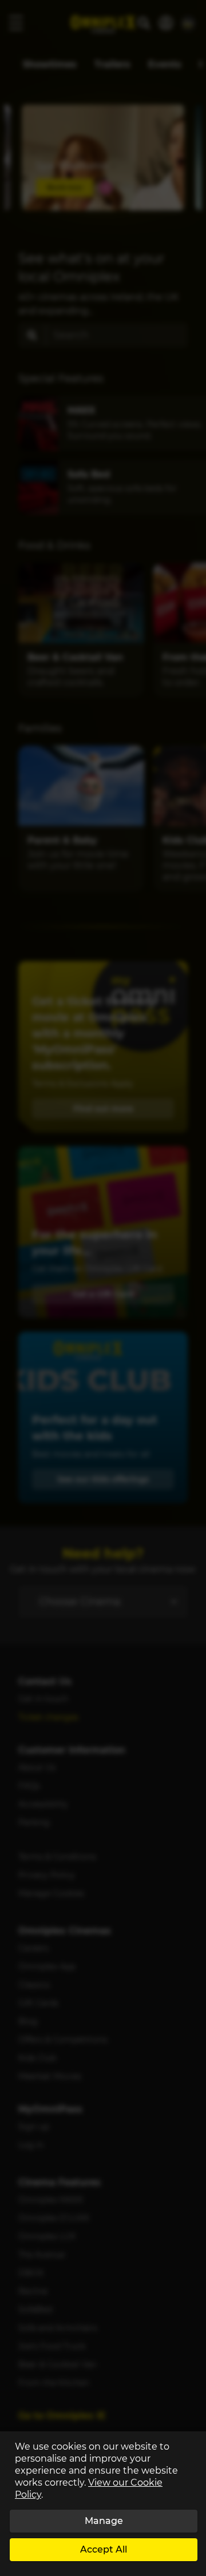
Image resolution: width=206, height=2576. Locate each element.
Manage (104, 2521)
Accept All (104, 2549)
